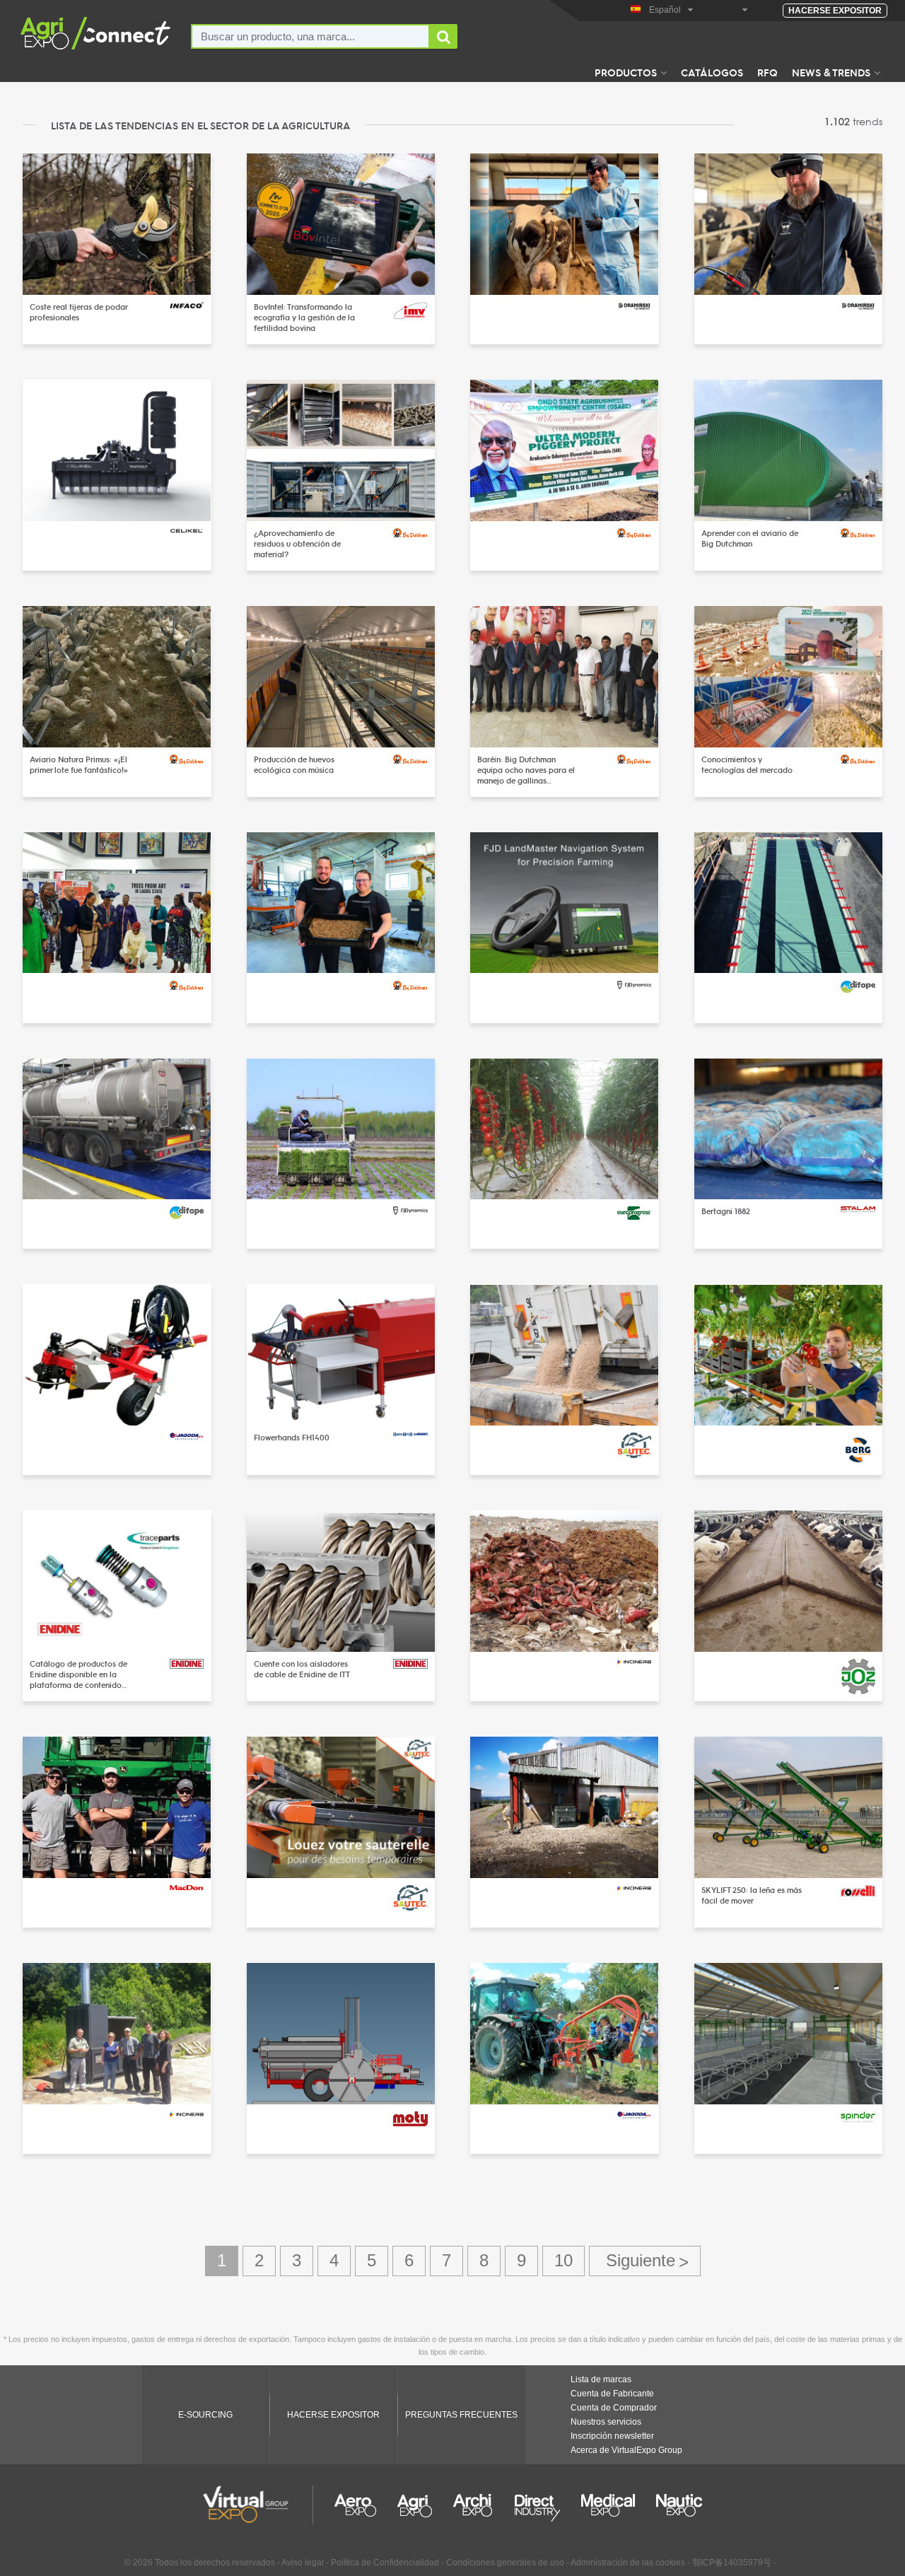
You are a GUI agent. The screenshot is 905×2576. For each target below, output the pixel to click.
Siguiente (645, 2261)
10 (564, 2260)
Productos (626, 72)
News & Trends (831, 72)
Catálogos (712, 72)
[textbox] (310, 36)
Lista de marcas (601, 2379)
